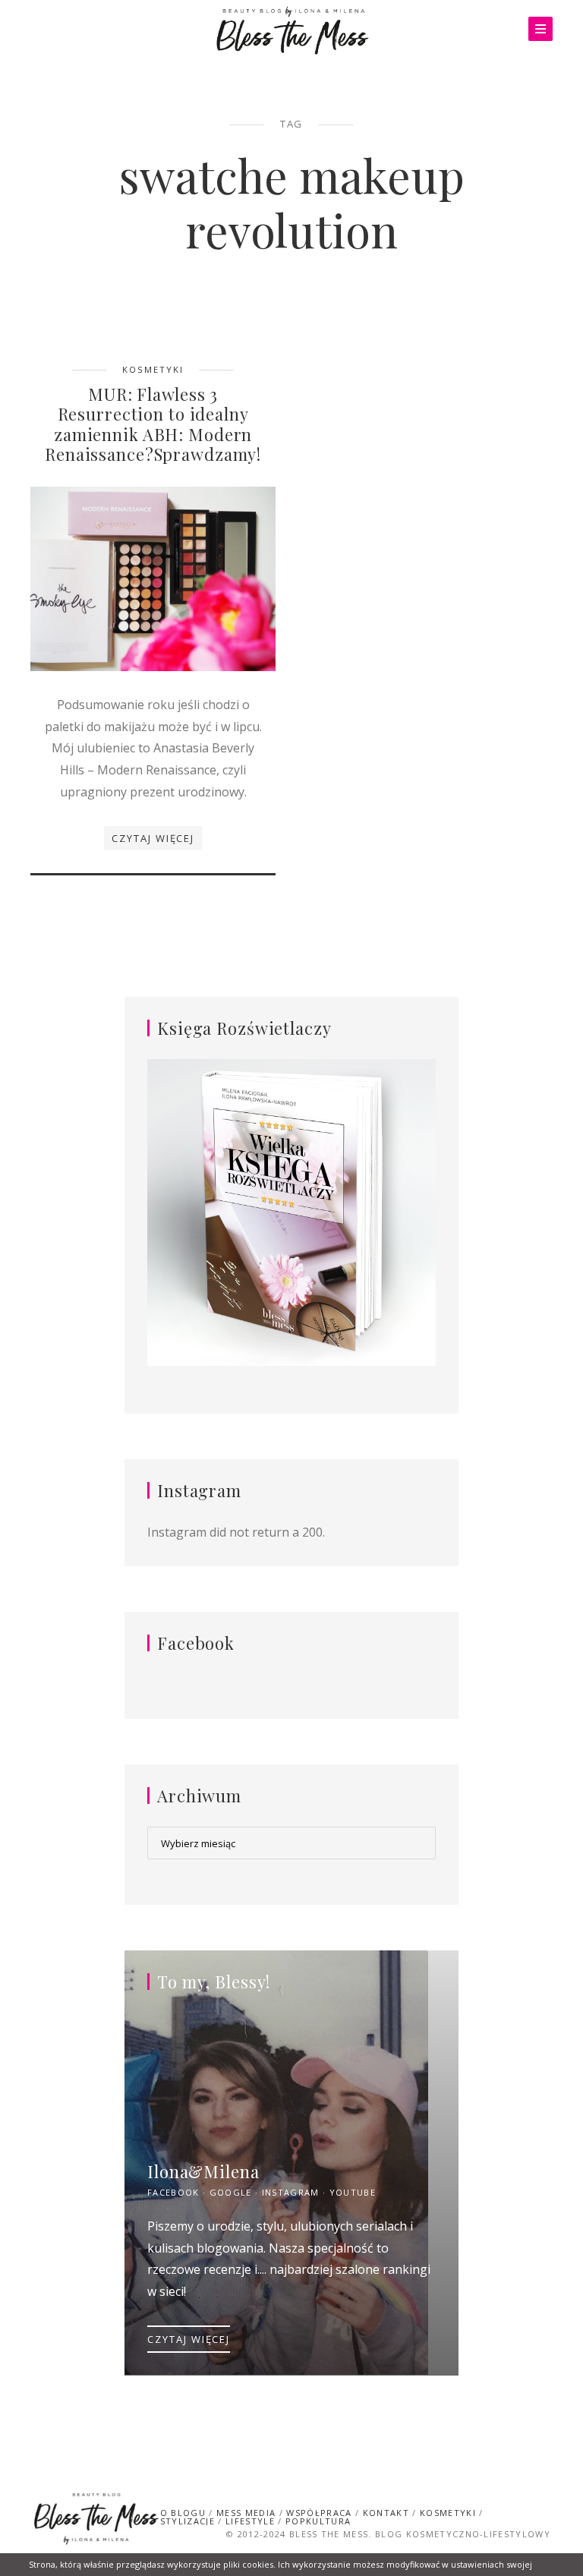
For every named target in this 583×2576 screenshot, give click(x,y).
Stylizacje (188, 2521)
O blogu (183, 2513)
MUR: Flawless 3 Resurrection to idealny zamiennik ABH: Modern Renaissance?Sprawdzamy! (153, 424)
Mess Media (246, 2513)
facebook (173, 2192)
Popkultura (318, 2521)
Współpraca (319, 2513)
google (231, 2192)
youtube (353, 2192)
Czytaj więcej (153, 838)
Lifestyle (250, 2521)
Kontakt (386, 2513)
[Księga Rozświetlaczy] (291, 1214)
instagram (291, 2192)
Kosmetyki (153, 369)
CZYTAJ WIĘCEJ (189, 2339)
